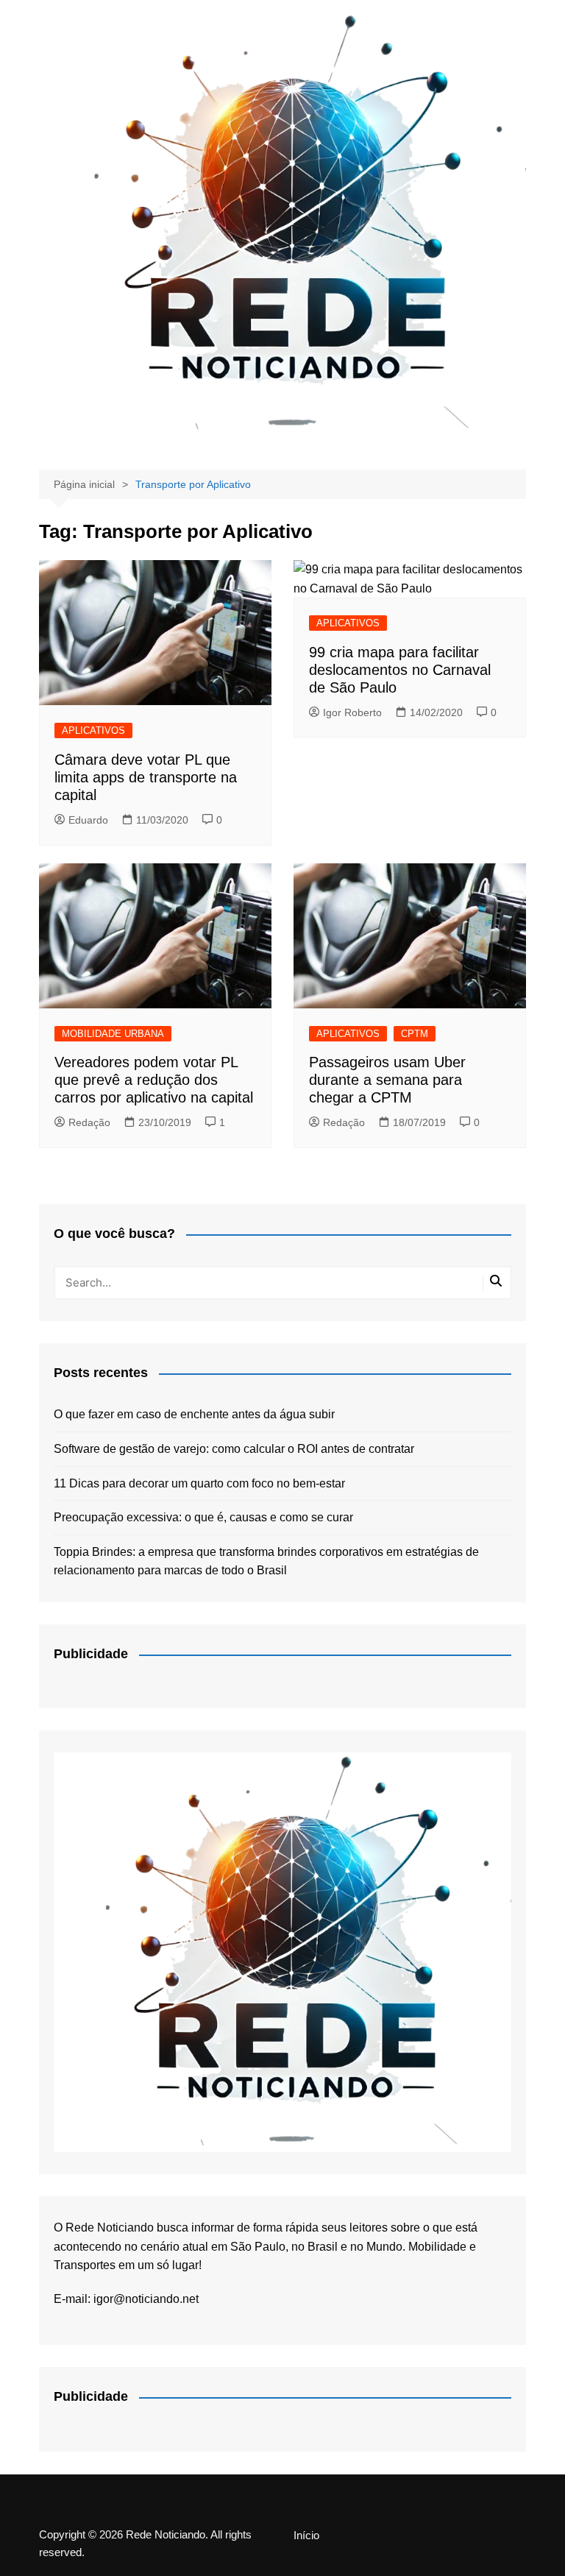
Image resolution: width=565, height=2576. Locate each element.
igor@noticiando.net (146, 2299)
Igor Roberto (352, 712)
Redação (89, 1122)
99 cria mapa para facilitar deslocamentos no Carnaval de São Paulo (400, 670)
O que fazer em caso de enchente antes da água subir (194, 1414)
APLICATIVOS (93, 730)
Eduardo (88, 820)
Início (306, 2536)
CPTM (415, 1034)
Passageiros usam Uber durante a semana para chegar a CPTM (387, 1080)
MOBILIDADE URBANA (113, 1034)
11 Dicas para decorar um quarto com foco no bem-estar (199, 1483)
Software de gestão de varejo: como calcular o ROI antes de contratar (234, 1449)
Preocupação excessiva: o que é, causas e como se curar (203, 1517)
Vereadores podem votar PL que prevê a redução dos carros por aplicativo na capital (154, 1080)
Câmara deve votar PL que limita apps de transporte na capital (146, 777)
